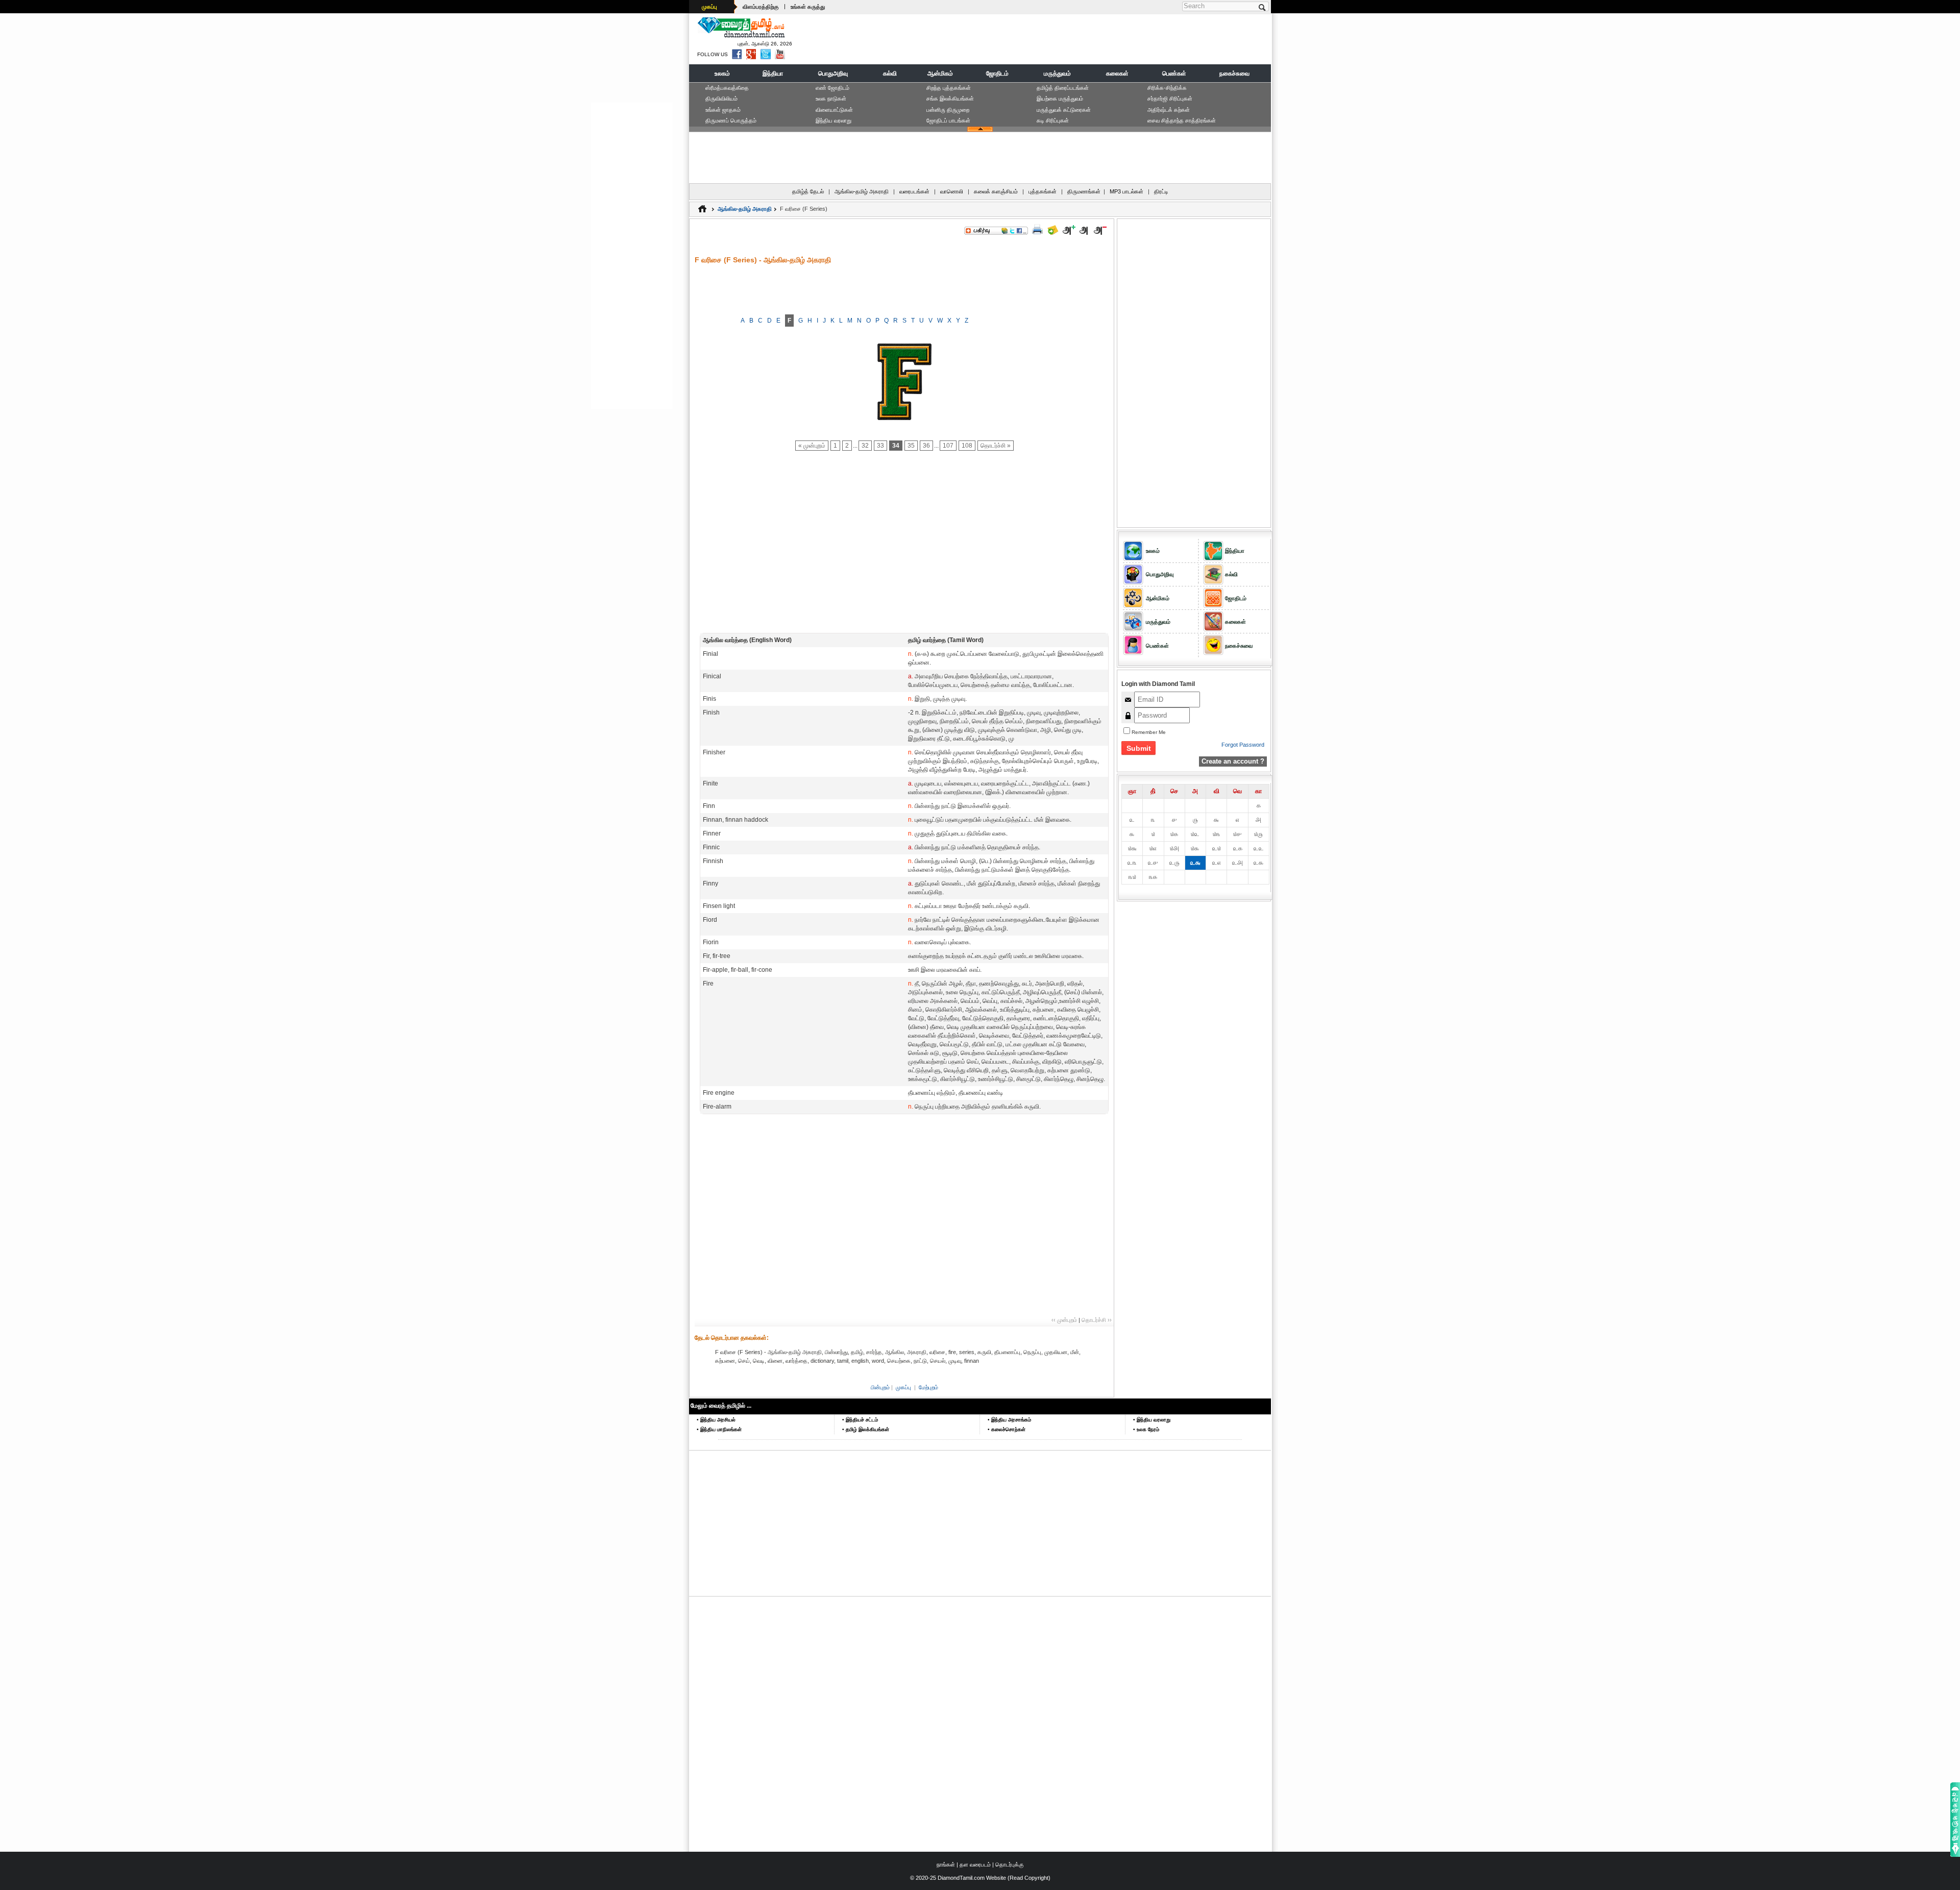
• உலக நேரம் (1146, 1429)
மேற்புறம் (928, 1387)
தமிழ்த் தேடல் (808, 191)
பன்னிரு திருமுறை (948, 110)
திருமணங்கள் (1084, 191)
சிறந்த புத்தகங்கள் (949, 88)
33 (880, 446)
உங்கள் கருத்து (808, 7)
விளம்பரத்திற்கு (761, 7)
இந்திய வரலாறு (834, 120)
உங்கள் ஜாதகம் (723, 110)
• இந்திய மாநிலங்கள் (719, 1429)
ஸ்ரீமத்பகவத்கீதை (727, 88)
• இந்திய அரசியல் (716, 1420)
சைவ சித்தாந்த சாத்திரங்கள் (1182, 120)
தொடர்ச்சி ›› (1097, 1320)
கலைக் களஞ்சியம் (996, 191)
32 (865, 446)
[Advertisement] (1083, 39)
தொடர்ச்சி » (996, 446)
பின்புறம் (880, 1387)
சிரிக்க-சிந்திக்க (1167, 88)
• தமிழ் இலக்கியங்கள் (866, 1429)
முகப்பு (709, 7)
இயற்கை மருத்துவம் (1060, 99)
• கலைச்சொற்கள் (1007, 1429)
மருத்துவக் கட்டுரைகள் (1064, 110)
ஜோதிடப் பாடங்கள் (948, 120)
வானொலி (952, 191)
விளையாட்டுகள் (834, 110)
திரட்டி (1161, 191)
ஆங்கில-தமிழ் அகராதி (862, 191)
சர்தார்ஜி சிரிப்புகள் (1170, 99)
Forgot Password (1243, 745)
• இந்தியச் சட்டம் (860, 1420)
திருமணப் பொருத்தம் (731, 120)
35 (911, 446)
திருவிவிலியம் (721, 99)
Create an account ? (1233, 761)
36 (926, 446)
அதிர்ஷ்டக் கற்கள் (1169, 110)
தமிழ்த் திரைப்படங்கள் (1063, 88)
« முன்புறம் (812, 446)
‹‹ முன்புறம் (1064, 1320)
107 (948, 446)
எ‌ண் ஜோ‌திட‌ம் (832, 88)
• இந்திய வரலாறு (1152, 1420)
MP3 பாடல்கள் (1126, 191)
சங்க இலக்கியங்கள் (950, 99)
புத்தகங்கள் (1043, 191)
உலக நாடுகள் (831, 99)
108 (967, 446)
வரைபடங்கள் (914, 191)
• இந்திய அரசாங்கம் (1009, 1420)
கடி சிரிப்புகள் (1053, 120)
